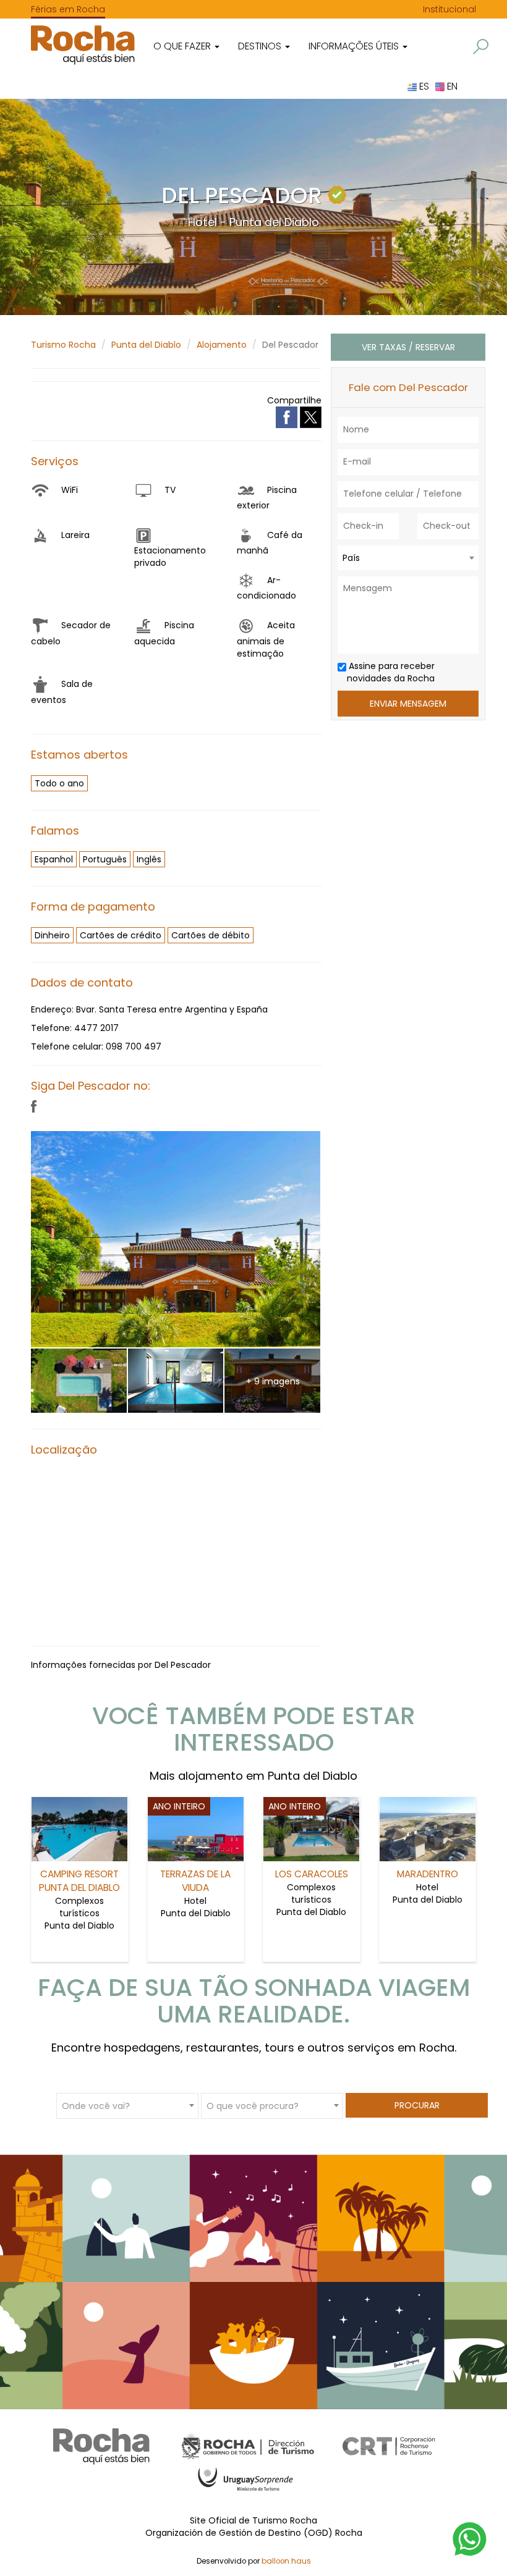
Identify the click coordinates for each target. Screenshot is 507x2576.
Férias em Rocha (68, 9)
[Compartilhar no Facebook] (288, 416)
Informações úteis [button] (355, 46)
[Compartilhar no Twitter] (311, 416)
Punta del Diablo (146, 345)
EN (451, 86)
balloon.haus (286, 2561)
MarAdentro (428, 1874)
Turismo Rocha (63, 345)
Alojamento (222, 345)
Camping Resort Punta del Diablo (79, 1881)
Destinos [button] (261, 46)
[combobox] (408, 558)
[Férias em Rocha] (83, 45)
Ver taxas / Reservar (408, 347)
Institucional (449, 9)
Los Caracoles (312, 1874)
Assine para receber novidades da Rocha (390, 672)
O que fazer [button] (183, 46)
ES (423, 86)
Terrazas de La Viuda (195, 1881)
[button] (481, 47)
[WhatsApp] (470, 2538)
